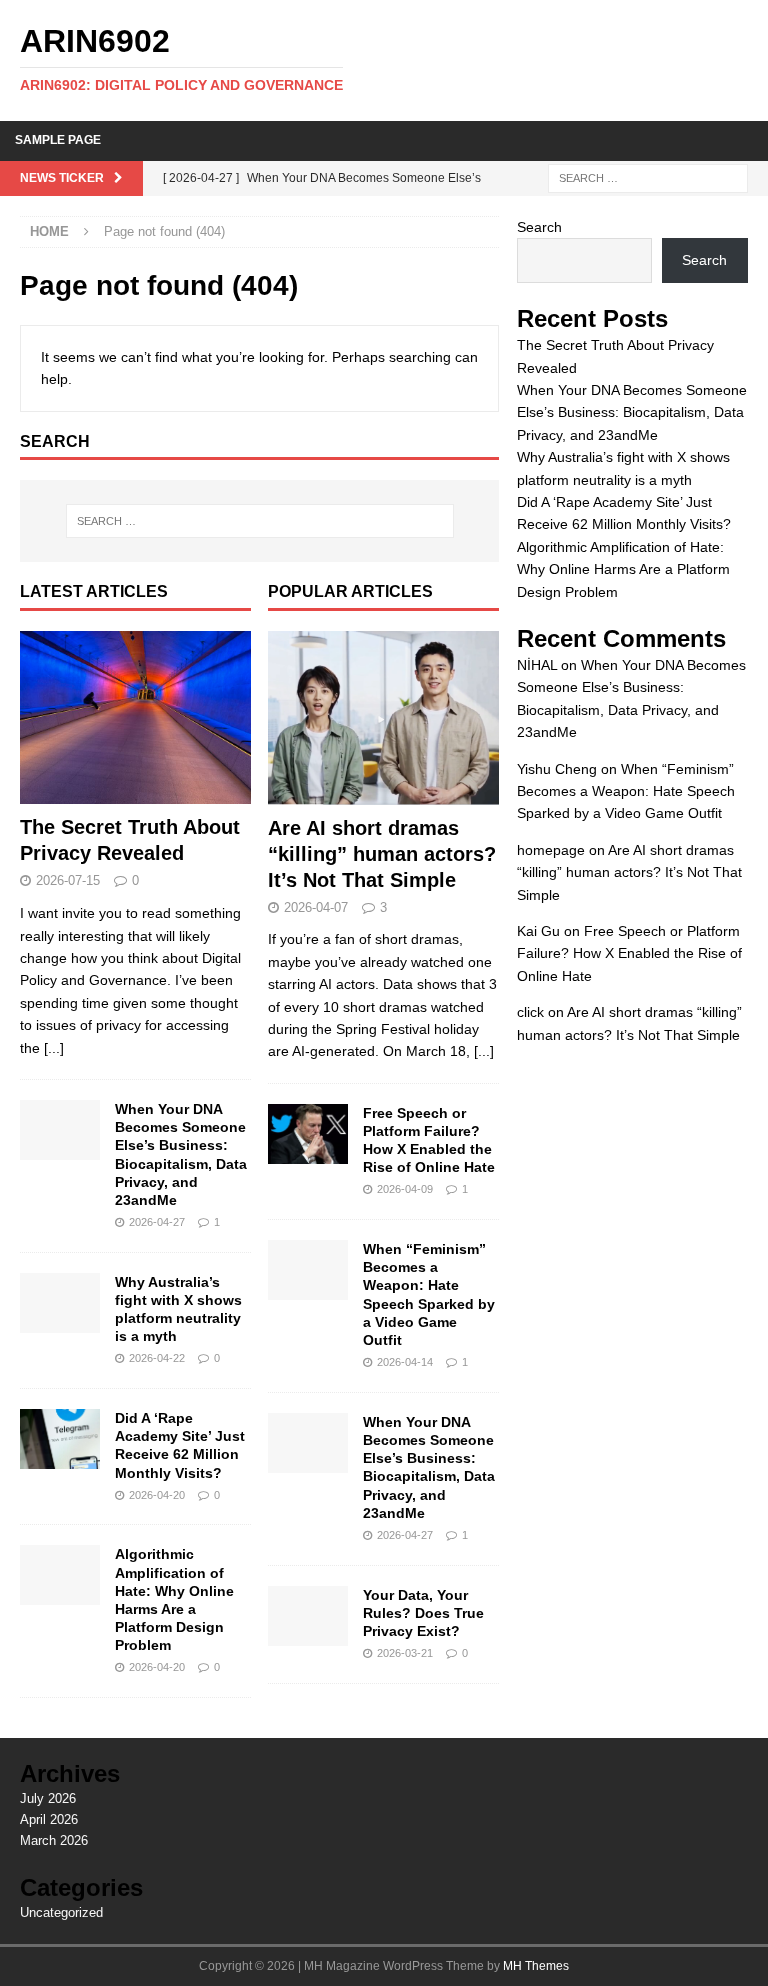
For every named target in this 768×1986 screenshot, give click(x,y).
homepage (551, 850)
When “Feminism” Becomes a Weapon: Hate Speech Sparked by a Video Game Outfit (626, 791)
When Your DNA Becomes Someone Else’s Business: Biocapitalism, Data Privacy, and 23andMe (632, 412)
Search (539, 227)
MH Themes (536, 1966)
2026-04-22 (157, 1358)
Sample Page (58, 140)
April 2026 (49, 1819)
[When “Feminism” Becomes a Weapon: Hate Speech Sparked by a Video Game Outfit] (308, 1270)
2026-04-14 (405, 1362)
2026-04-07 (316, 907)
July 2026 (48, 1798)
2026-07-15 (68, 880)
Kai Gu (538, 931)
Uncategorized (61, 1912)
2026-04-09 (405, 1189)
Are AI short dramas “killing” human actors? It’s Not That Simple (382, 854)
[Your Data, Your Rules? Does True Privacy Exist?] (308, 1616)
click (530, 1012)
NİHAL (537, 665)
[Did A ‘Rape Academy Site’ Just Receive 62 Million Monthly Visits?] (60, 1439)
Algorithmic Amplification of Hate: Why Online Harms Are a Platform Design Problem (623, 569)
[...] (54, 1048)
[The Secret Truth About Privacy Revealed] (135, 717)
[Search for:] (648, 177)
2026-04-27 (157, 1222)
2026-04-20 (157, 1495)
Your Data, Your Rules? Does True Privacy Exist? (423, 1613)
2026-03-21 (405, 1653)
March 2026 (54, 1840)
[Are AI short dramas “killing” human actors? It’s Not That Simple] (383, 718)
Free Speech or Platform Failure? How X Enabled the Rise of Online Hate (629, 953)
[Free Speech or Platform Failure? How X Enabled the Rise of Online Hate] (308, 1134)
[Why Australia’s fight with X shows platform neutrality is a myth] (60, 1303)
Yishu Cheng (557, 769)
